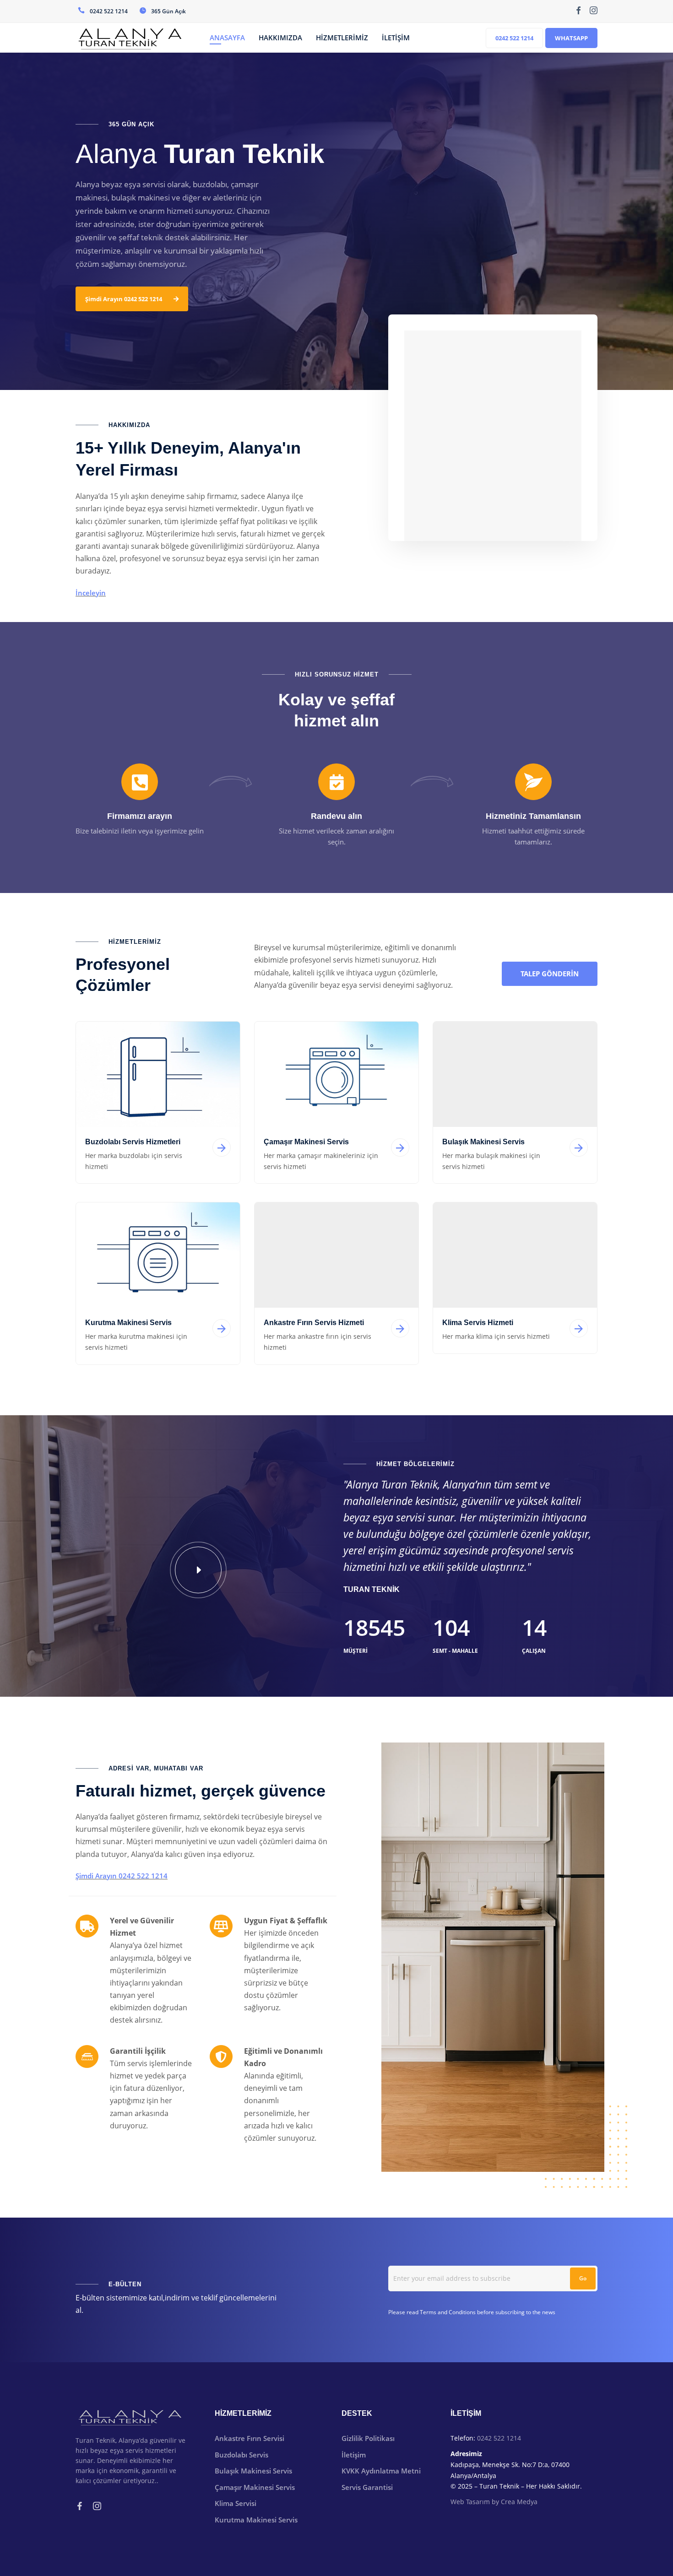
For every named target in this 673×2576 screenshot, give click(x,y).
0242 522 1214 (514, 38)
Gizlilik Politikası (368, 2438)
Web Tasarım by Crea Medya (494, 2502)
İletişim (354, 2455)
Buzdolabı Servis (242, 2455)
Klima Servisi (236, 2503)
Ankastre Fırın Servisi (250, 2438)
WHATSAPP (571, 38)
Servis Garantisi (367, 2487)
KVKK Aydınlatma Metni (381, 2471)
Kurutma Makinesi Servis (256, 2520)
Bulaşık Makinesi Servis (253, 2471)
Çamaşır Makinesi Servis (255, 2487)
